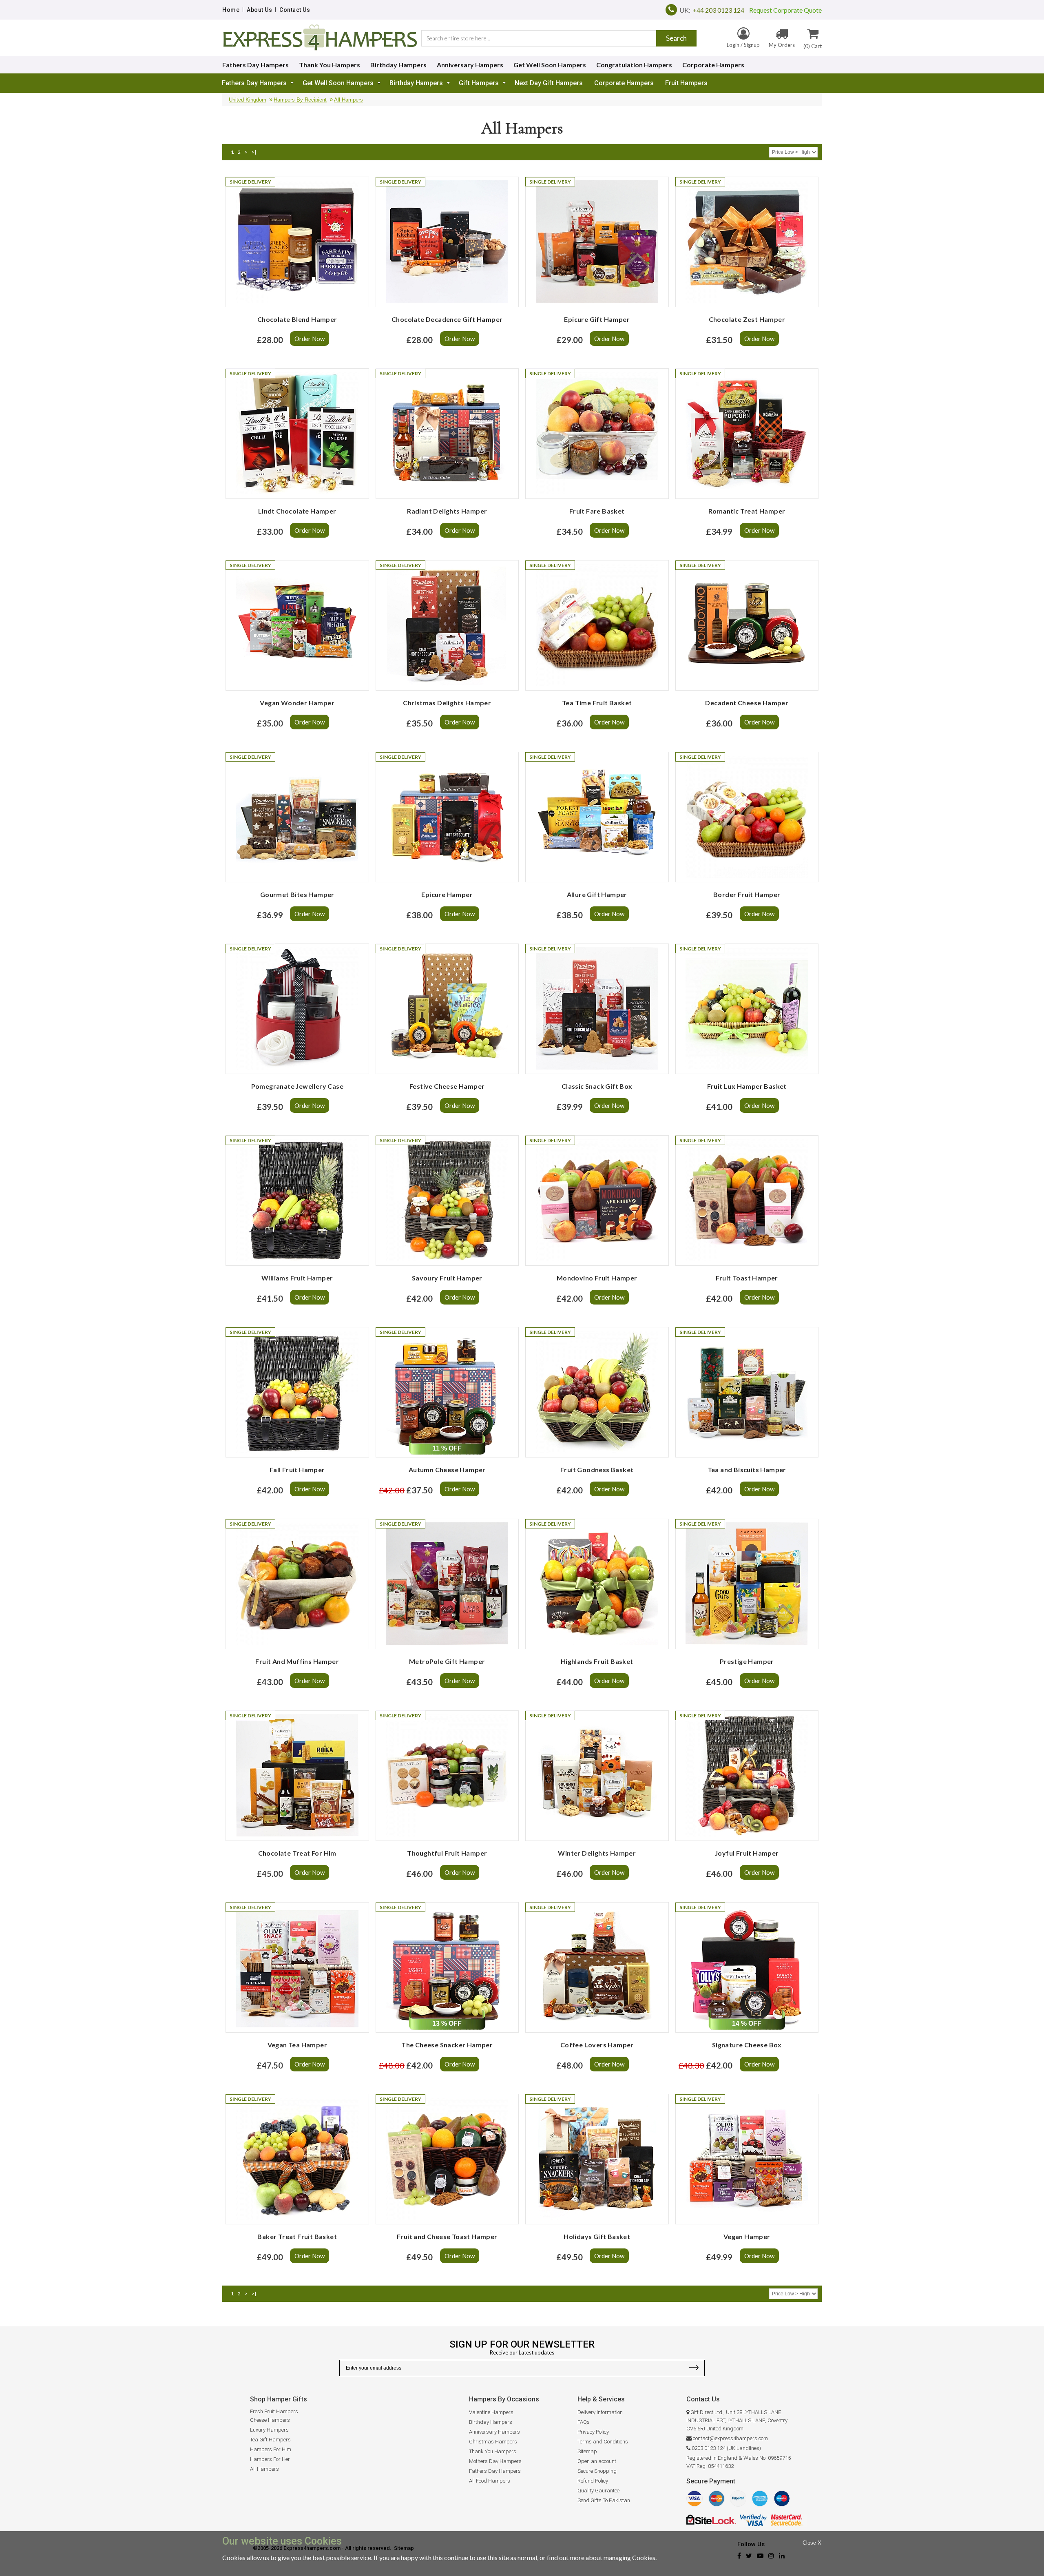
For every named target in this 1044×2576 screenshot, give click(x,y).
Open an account (597, 2461)
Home (231, 10)
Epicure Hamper (447, 894)
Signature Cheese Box (747, 2045)
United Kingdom (248, 100)
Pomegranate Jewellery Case (297, 1086)
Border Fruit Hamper (747, 894)
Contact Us (295, 10)
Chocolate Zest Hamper (747, 319)
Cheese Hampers (270, 2420)
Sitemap (587, 2451)
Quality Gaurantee (598, 2491)
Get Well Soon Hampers (550, 65)
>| (254, 152)
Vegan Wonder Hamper (297, 703)
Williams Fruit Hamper (297, 1278)
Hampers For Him (271, 2449)
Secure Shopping (597, 2471)
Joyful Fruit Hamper (747, 1853)
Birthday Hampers (398, 65)
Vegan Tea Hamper (297, 2045)
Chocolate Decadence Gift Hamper (447, 319)
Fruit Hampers (686, 83)
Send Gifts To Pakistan (604, 2500)
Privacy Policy (593, 2432)
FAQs (584, 2422)
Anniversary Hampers (470, 65)
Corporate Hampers (713, 65)
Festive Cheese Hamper (447, 1086)
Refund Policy (593, 2481)
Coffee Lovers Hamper (597, 2045)
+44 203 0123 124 (718, 10)
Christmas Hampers (493, 2442)
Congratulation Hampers (634, 65)
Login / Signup (743, 45)
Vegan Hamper (747, 2236)
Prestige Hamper (747, 1661)
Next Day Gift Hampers (549, 83)
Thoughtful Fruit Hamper (447, 1853)
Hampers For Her (270, 2459)
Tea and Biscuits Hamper (747, 1470)
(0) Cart (813, 46)
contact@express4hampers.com (730, 2438)
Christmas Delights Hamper (447, 703)
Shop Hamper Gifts (279, 2399)
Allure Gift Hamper (597, 894)
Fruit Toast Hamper (747, 1278)
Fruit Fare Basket (597, 511)
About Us (259, 10)
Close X (812, 2543)
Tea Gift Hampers (270, 2440)
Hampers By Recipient (300, 100)
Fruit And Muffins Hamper (297, 1661)
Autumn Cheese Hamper (447, 1470)
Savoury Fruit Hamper (447, 1278)
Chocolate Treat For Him (297, 1853)
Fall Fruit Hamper (297, 1470)
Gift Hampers (479, 83)
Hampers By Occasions (504, 2399)
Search (676, 38)
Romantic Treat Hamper (747, 511)
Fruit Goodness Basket (597, 1470)
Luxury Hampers (269, 2430)
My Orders (782, 45)
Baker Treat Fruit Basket (297, 2236)
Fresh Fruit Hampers (274, 2411)
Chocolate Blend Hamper (297, 319)
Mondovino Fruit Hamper (597, 1278)
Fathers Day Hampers (255, 65)
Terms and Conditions (603, 2442)
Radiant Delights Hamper (447, 511)
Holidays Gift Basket (597, 2236)
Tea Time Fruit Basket (597, 703)
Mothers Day (484, 2461)
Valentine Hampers (491, 2412)
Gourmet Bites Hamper (297, 894)
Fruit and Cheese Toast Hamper (447, 2236)
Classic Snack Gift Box (597, 1086)
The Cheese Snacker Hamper (447, 2045)
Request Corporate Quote (783, 10)
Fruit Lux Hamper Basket (747, 1086)
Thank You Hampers (330, 65)
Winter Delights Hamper (597, 1853)
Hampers (510, 2461)
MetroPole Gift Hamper (447, 1661)
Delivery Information (600, 2412)
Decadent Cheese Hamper (747, 703)
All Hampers (348, 100)
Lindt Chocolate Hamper (297, 511)
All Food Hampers (490, 2481)
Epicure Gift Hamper (597, 319)
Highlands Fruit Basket (597, 1661)
